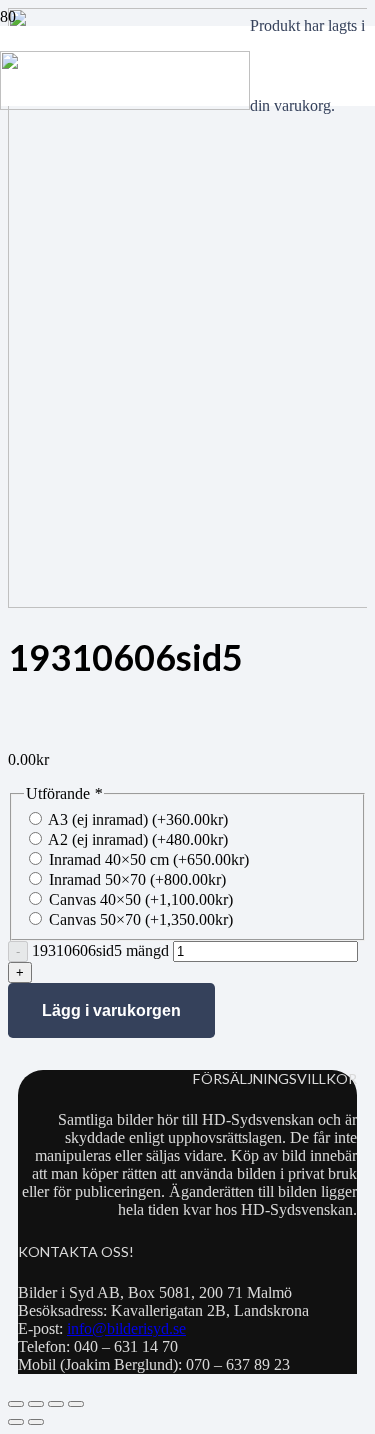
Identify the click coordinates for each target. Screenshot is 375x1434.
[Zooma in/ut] (16, 1404)
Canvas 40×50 (141, 899)
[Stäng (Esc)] (76, 1404)
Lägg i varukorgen (111, 1010)
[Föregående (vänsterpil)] (16, 1422)
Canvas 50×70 (141, 919)
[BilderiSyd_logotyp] (125, 104)
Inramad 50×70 (137, 879)
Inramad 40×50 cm (149, 859)
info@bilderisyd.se (126, 1328)
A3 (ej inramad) (138, 819)
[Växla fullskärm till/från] (36, 1404)
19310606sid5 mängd (100, 950)
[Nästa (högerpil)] (36, 1422)
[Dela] (56, 1404)
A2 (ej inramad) (138, 839)
